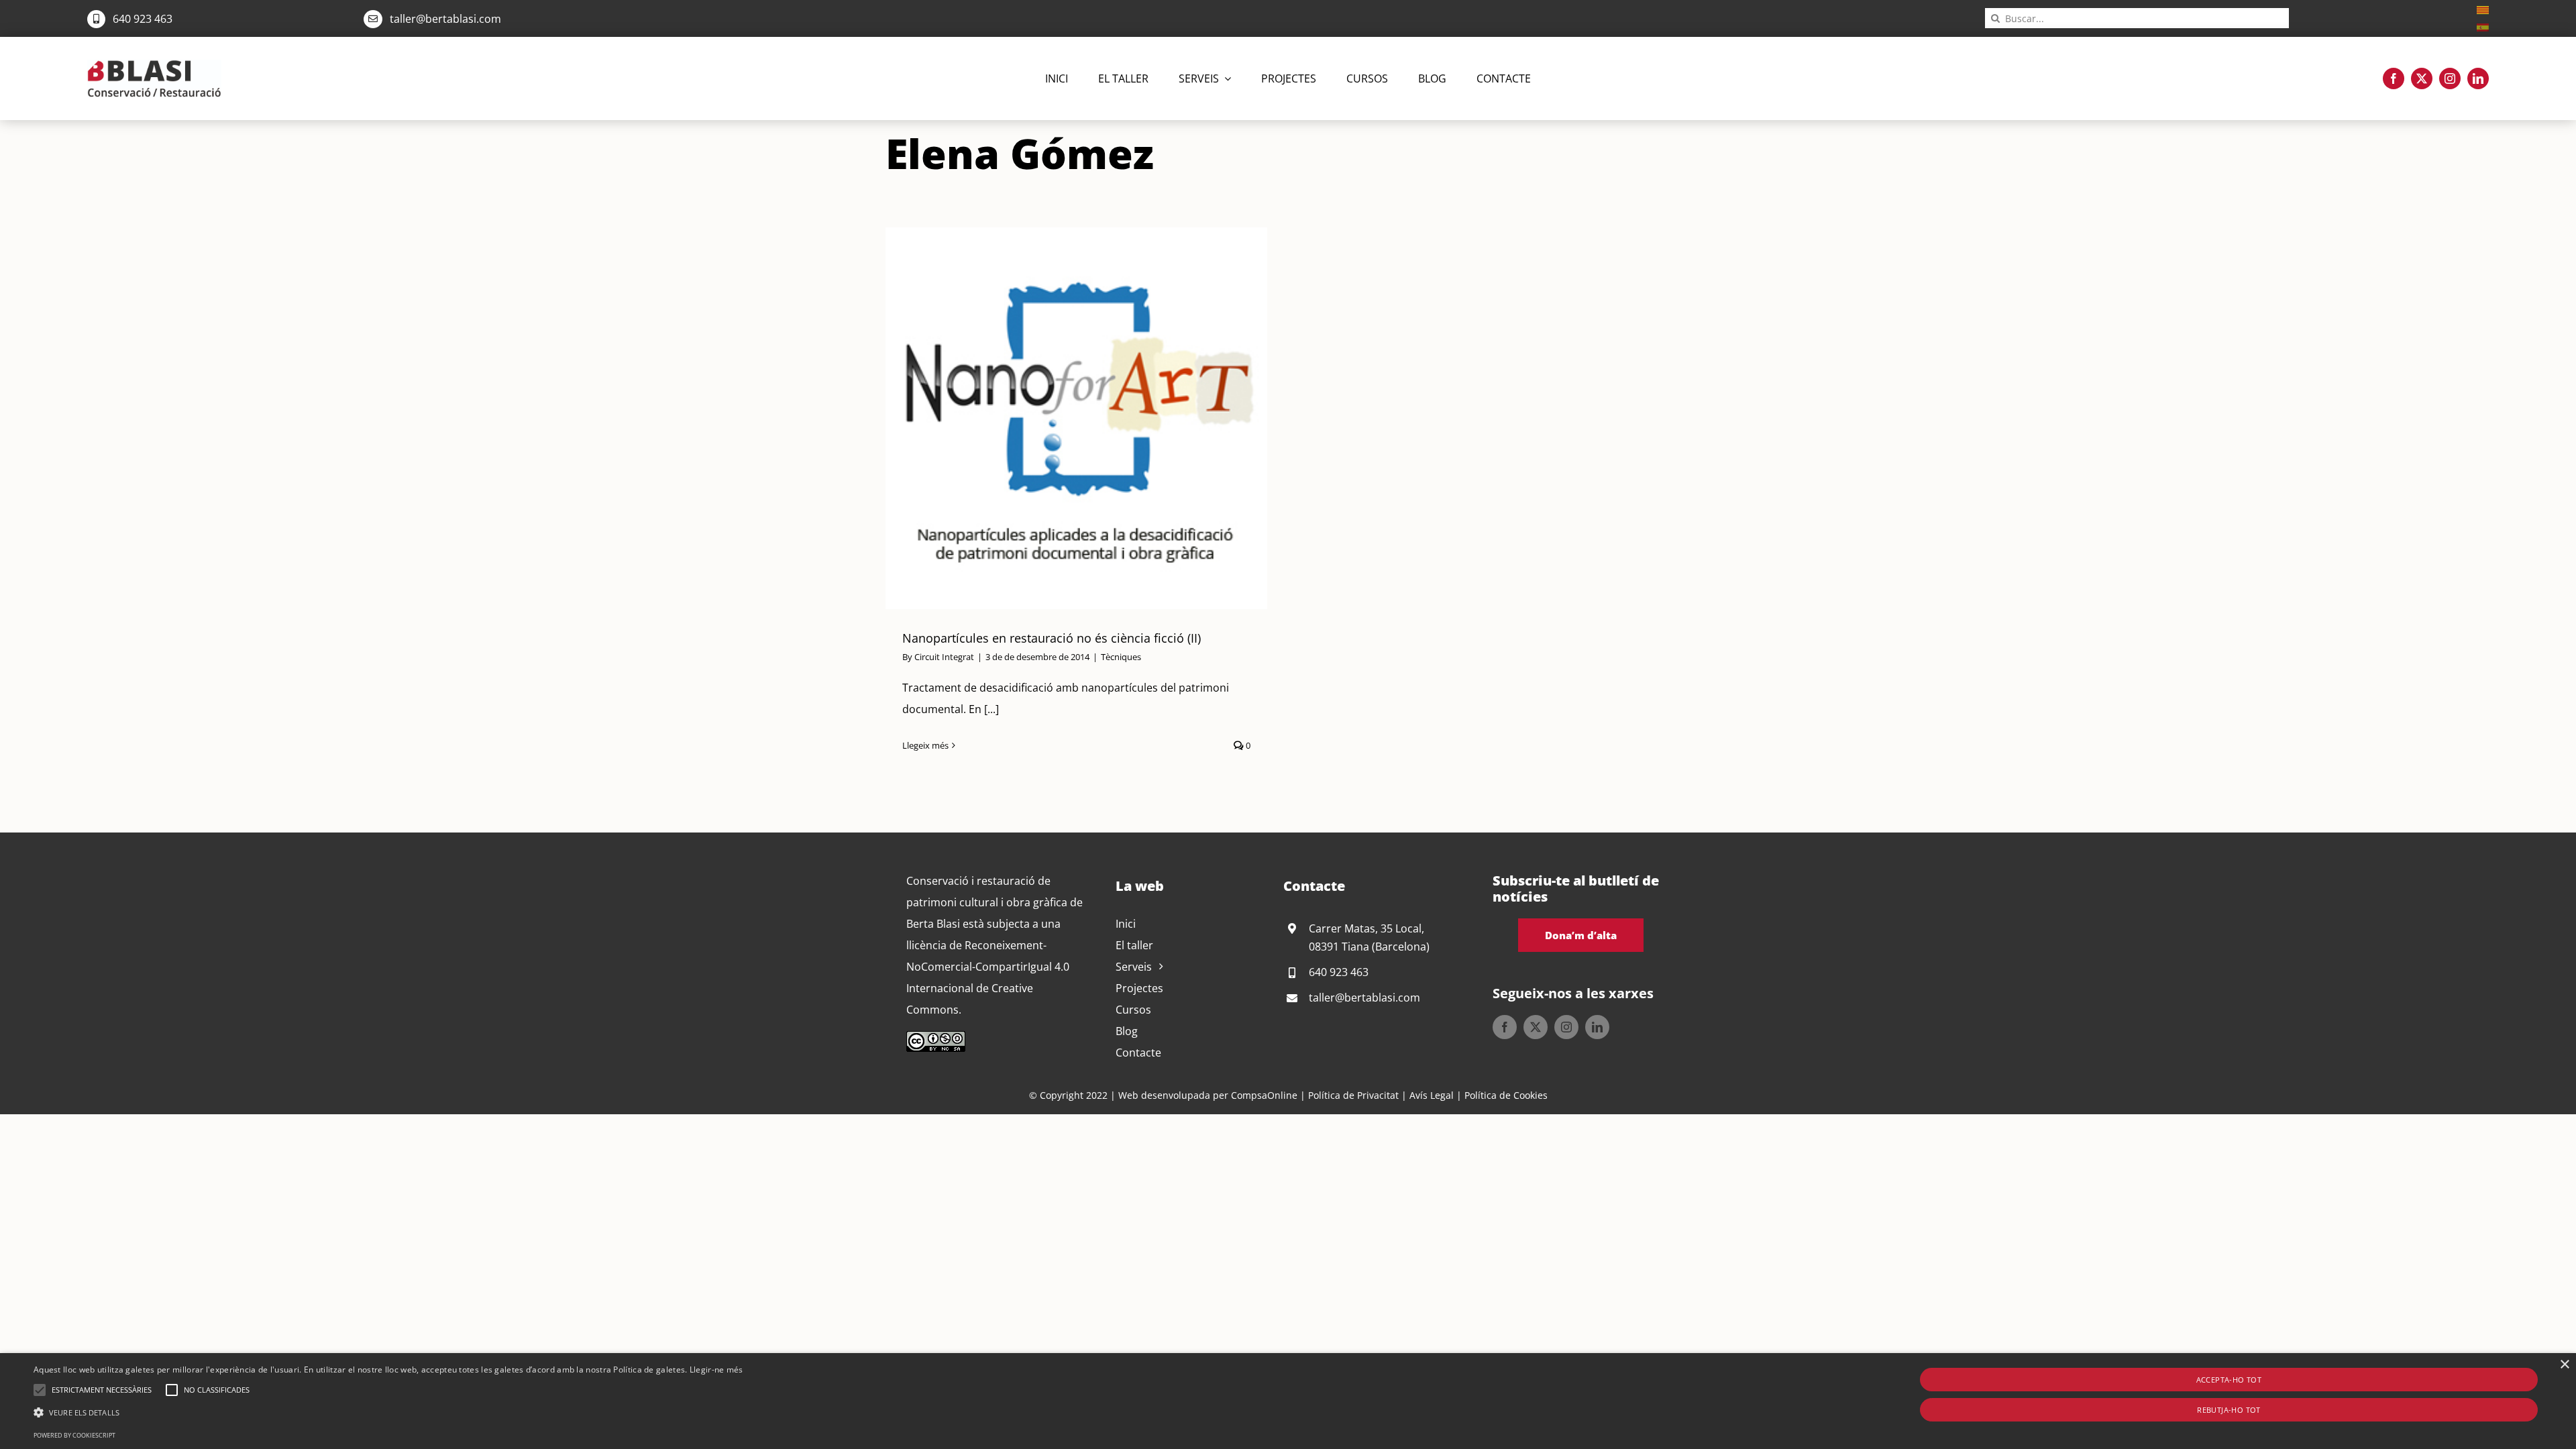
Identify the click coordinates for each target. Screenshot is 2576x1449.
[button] (40, 1390)
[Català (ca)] (2483, 9)
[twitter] (2422, 78)
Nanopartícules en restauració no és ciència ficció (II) (1060, 418)
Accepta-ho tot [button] (2229, 1380)
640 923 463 (143, 19)
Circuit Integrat (944, 657)
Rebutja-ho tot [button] (2229, 1410)
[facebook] (2394, 78)
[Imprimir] (154, 65)
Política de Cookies (1506, 1095)
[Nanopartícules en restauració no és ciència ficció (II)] (1077, 418)
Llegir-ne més (716, 1370)
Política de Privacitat (1353, 1095)
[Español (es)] (2483, 26)
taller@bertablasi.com (445, 19)
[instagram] (2450, 78)
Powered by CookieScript (74, 1435)
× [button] (2564, 1365)
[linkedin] (2478, 78)
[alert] (1288, 1401)
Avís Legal (1432, 1095)
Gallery (1093, 418)
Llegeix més (925, 745)
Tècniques (1121, 657)
